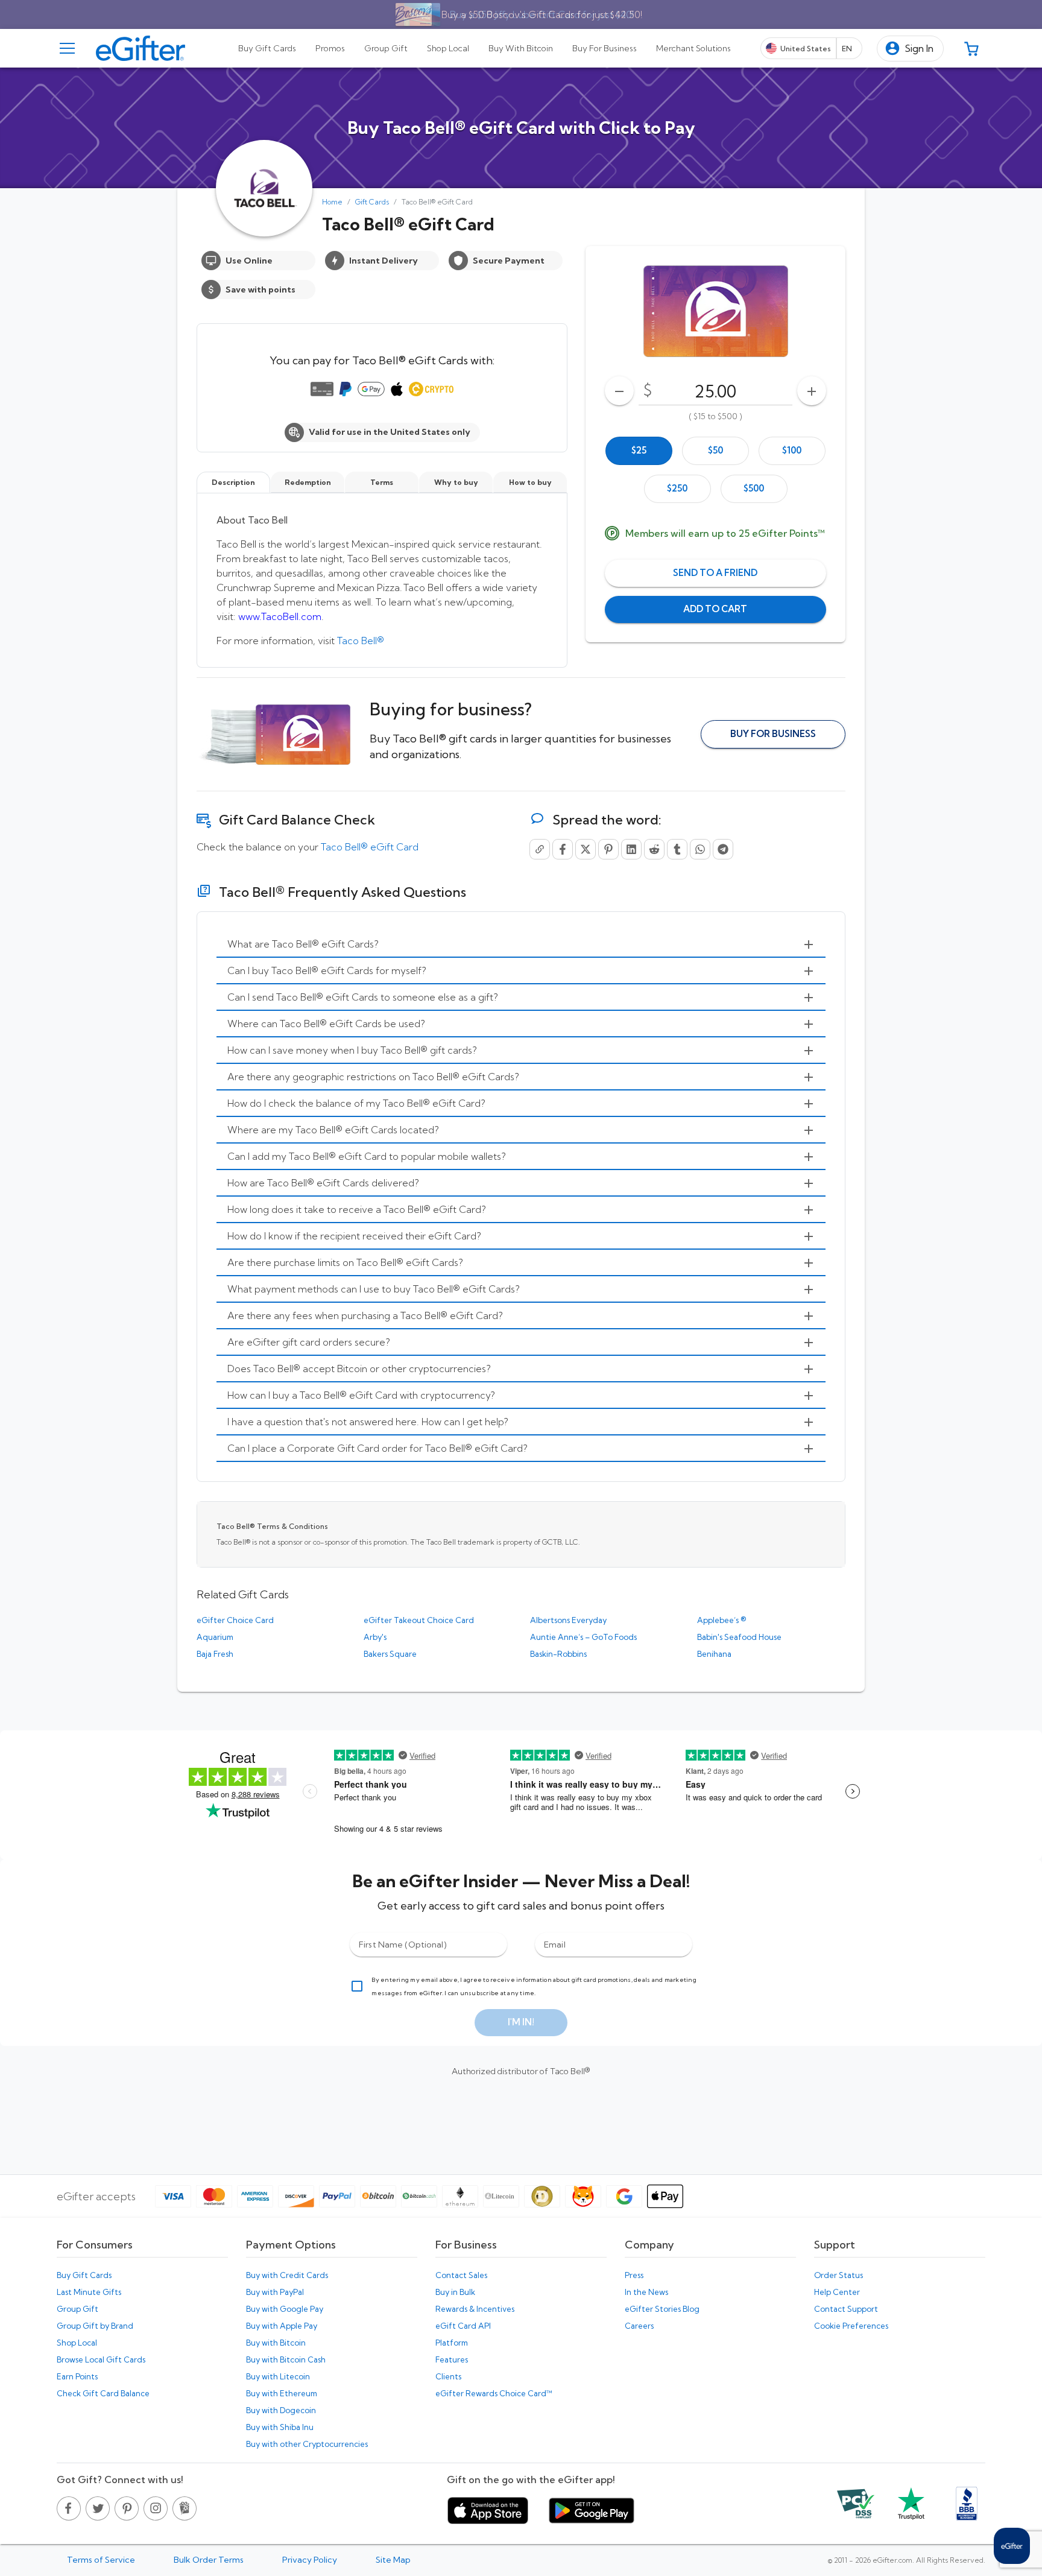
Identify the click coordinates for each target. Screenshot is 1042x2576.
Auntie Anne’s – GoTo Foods (583, 1637)
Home (332, 202)
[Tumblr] (677, 849)
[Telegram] (723, 849)
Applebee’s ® (722, 1620)
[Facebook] (563, 849)
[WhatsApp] (700, 849)
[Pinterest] (608, 849)
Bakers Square (390, 1654)
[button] (910, 49)
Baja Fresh (215, 1654)
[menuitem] (521, 945)
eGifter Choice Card (235, 1620)
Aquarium (215, 1637)
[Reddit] (654, 849)
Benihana (714, 1654)
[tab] (267, 48)
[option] (639, 451)
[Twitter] (586, 849)
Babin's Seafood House (739, 1637)
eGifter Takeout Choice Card (419, 1620)
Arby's (375, 1637)
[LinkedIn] (631, 849)
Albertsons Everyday (568, 1620)
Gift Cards (372, 202)
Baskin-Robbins (558, 1654)
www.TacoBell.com (280, 616)
